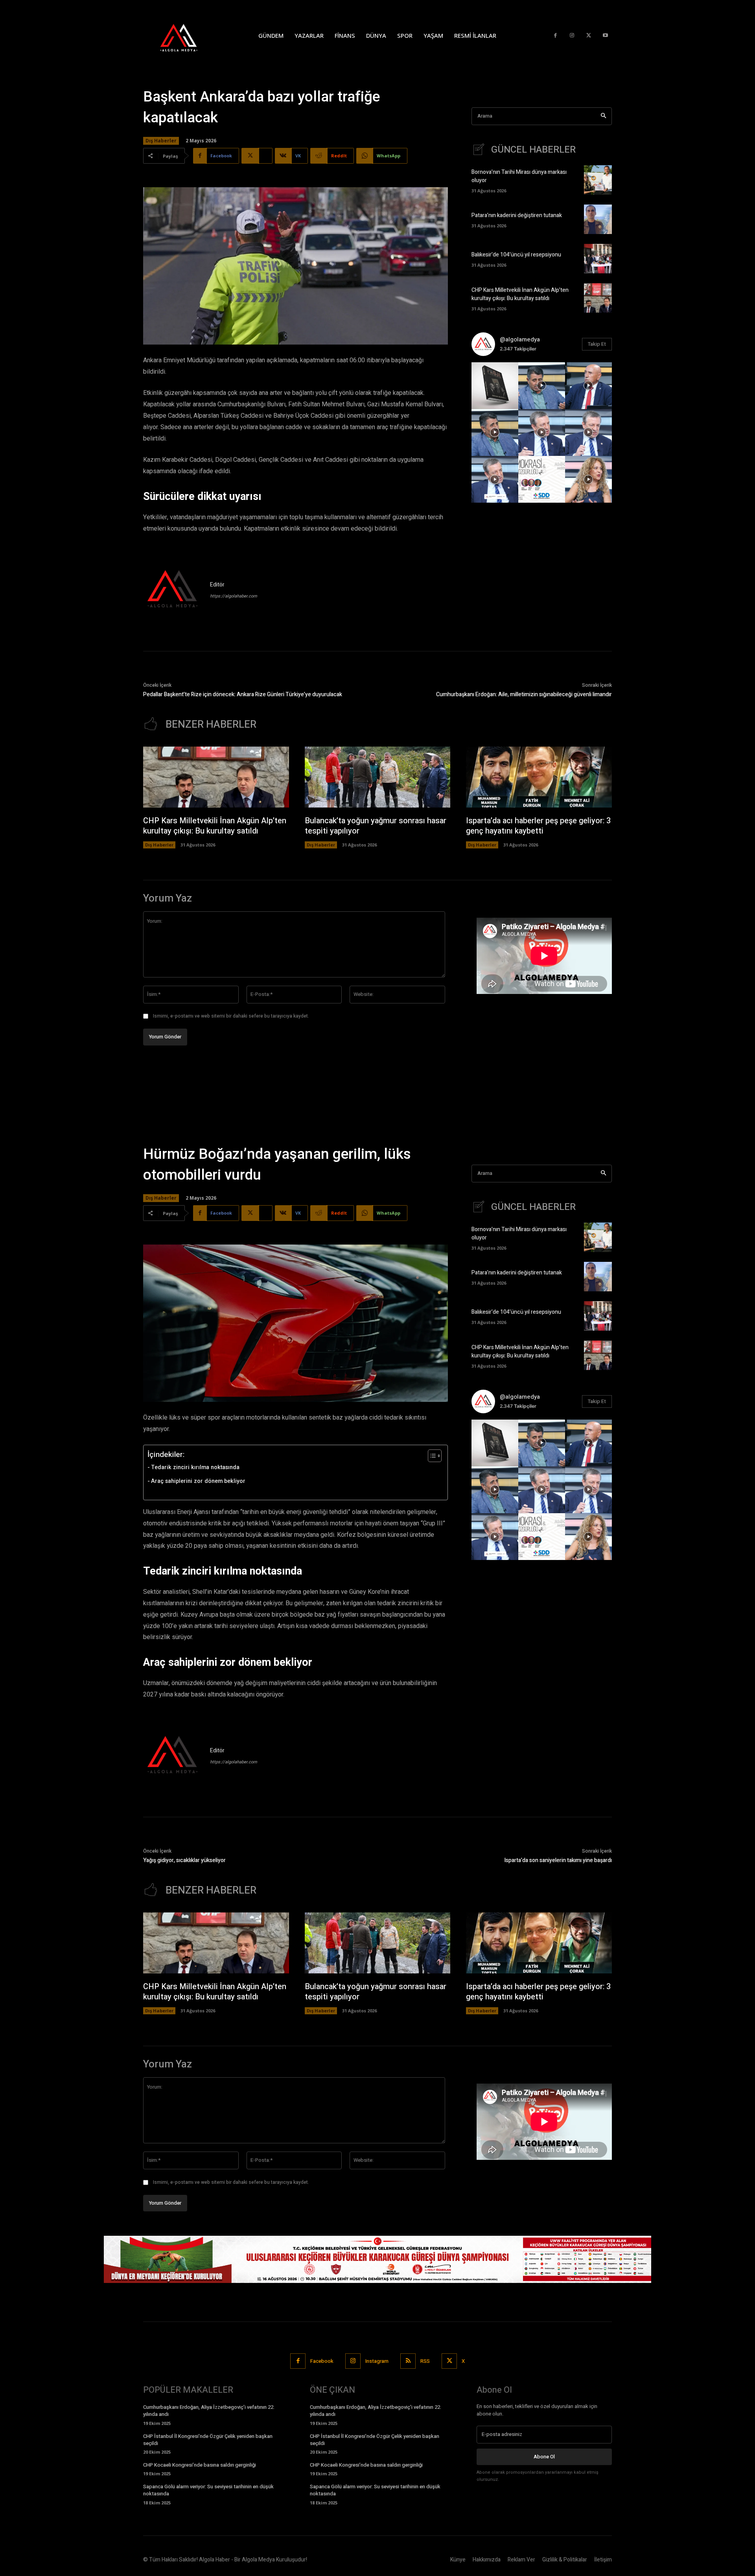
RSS (425, 2361)
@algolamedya (520, 339)
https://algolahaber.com (234, 596)
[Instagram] (572, 36)
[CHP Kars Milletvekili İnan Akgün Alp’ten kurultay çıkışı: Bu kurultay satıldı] (598, 298)
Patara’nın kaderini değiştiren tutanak (517, 215)
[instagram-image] (495, 386)
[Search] (603, 116)
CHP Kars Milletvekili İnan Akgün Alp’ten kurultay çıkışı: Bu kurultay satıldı (520, 294)
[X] (589, 36)
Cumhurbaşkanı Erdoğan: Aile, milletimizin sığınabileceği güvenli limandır (524, 694)
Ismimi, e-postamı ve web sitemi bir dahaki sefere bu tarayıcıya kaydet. (231, 1016)
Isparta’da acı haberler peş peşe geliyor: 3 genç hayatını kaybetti (538, 826)
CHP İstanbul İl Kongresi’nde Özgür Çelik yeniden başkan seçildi (208, 2440)
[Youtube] (605, 36)
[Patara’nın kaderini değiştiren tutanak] (598, 219)
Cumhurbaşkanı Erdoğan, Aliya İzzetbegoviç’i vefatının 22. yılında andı (209, 2411)
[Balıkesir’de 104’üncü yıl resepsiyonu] (598, 259)
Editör (217, 585)
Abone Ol (544, 2457)
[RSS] (408, 2361)
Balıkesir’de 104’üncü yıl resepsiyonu (516, 255)
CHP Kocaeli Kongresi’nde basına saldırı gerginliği (200, 2465)
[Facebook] (555, 36)
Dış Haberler (161, 141)
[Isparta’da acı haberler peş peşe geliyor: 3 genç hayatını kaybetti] (539, 777)
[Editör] (173, 590)
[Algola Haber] (187, 35)
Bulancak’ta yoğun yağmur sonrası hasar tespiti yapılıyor (376, 826)
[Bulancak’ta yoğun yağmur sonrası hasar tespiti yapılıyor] (378, 777)
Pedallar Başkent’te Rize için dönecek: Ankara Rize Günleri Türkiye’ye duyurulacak (243, 694)
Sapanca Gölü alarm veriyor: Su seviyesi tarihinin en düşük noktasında (208, 2490)
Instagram (377, 2361)
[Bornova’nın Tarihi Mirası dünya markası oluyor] (598, 180)
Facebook (322, 2361)
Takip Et (597, 344)
